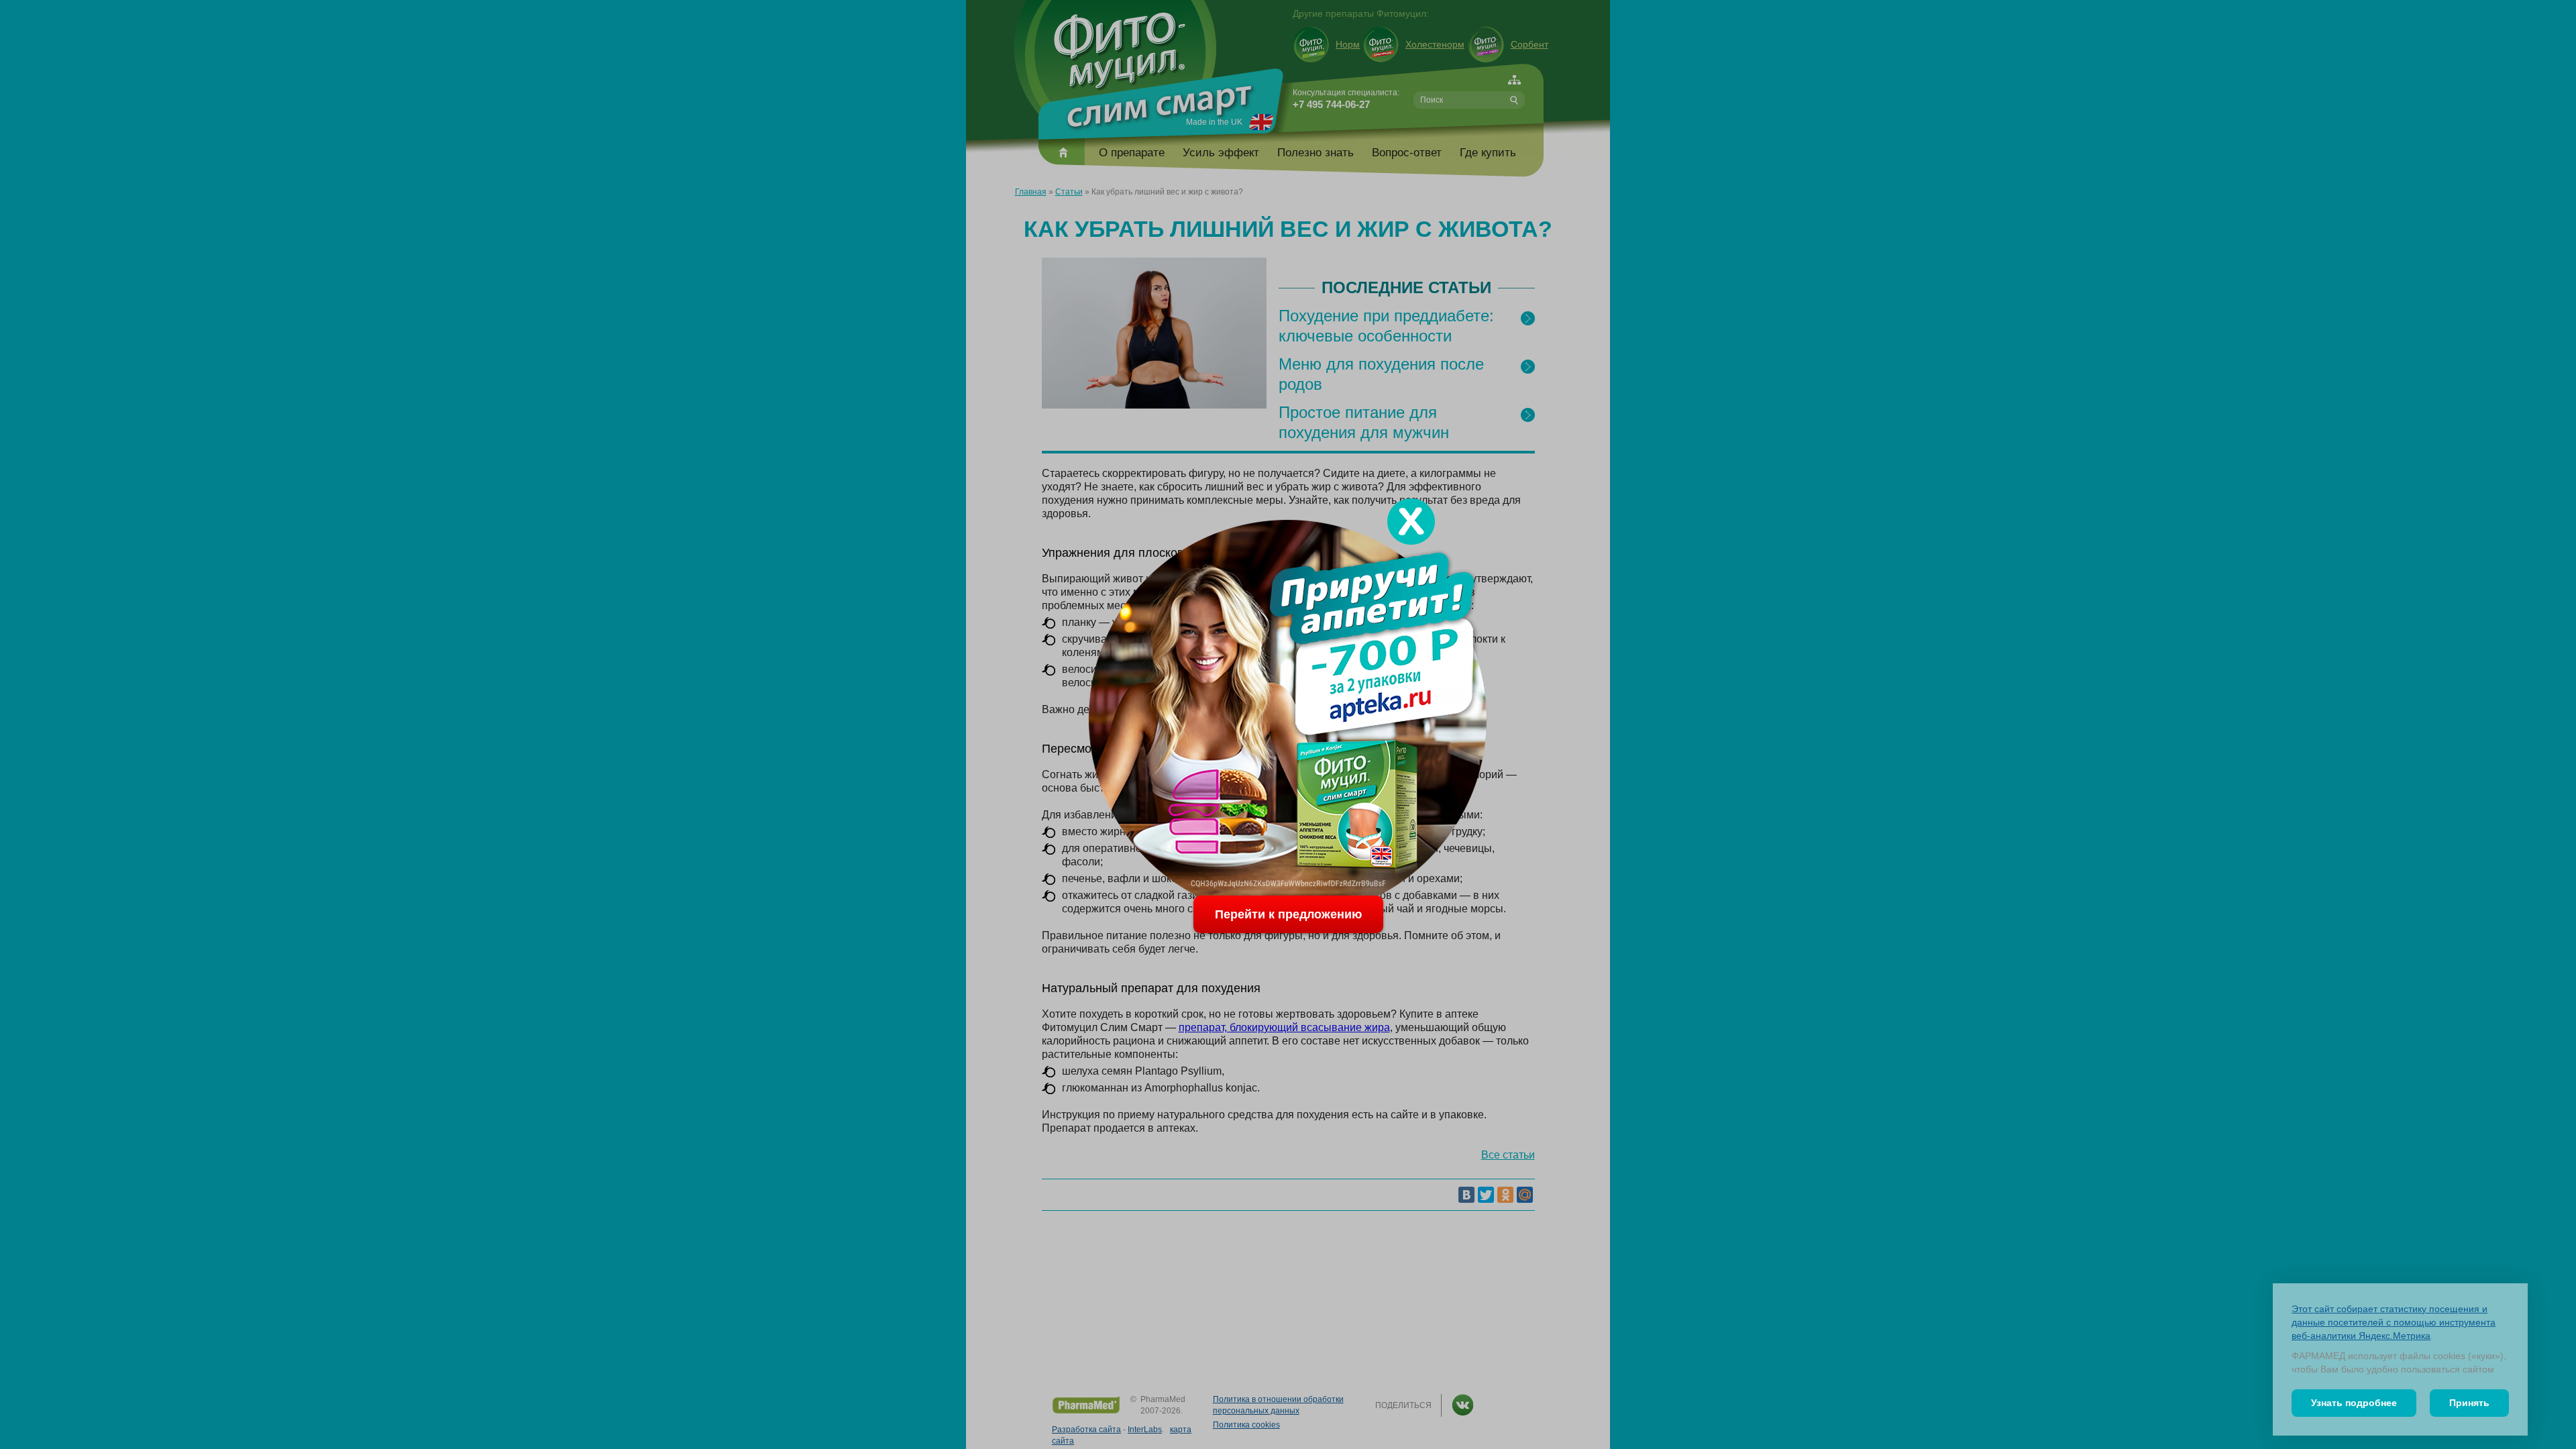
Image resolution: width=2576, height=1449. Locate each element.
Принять (2469, 1403)
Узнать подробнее (2354, 1403)
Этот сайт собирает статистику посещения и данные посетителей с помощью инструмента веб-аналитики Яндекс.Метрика (2394, 1322)
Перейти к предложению (1288, 914)
